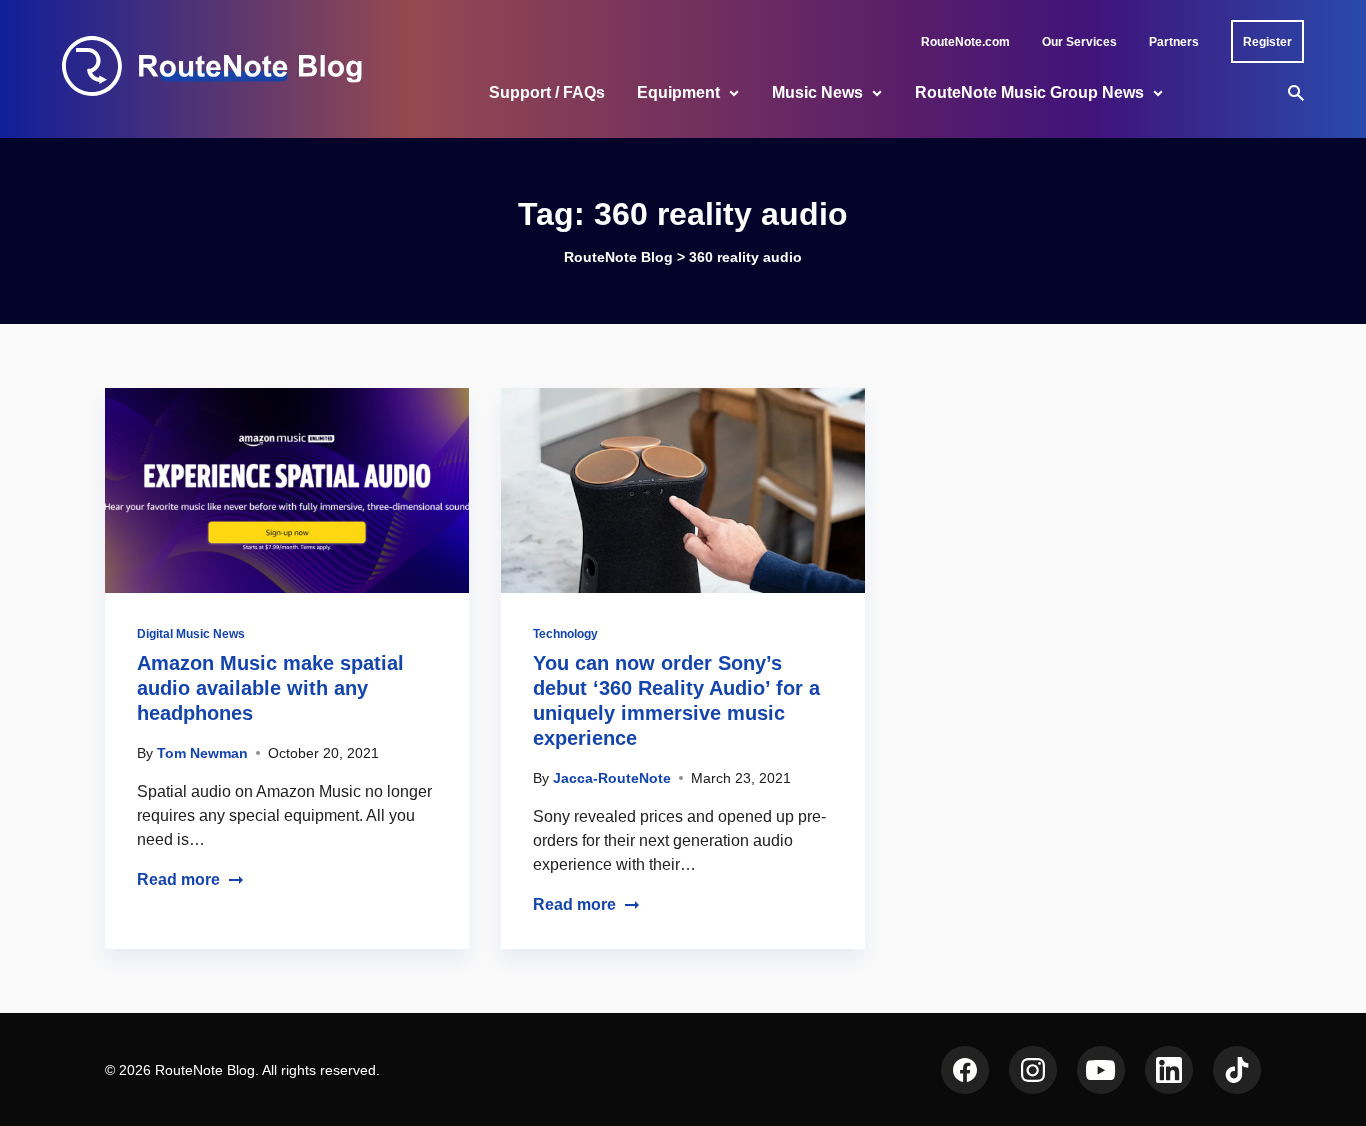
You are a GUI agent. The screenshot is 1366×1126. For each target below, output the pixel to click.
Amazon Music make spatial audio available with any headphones (270, 688)
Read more (178, 879)
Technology (565, 634)
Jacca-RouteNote (612, 778)
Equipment (678, 92)
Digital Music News (191, 634)
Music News (817, 92)
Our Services (1079, 42)
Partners (1174, 42)
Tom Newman (202, 753)
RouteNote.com (965, 42)
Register (1267, 42)
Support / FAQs (547, 92)
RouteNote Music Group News (1029, 92)
